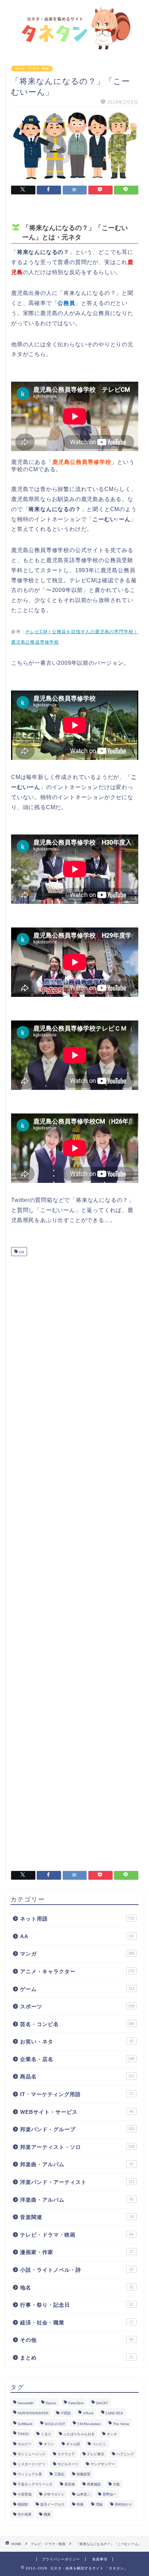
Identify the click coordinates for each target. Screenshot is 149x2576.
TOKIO (23, 2434)
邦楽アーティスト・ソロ (77, 2147)
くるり (46, 2434)
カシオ (112, 2434)
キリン (49, 2444)
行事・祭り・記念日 (77, 2305)
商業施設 (94, 2484)
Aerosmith (26, 2403)
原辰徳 (70, 2484)
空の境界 (25, 2514)
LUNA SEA (114, 2413)
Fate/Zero (76, 2403)
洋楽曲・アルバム (77, 2200)
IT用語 (66, 2413)
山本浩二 (84, 2494)
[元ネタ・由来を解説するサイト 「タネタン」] (74, 47)
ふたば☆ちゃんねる (79, 2434)
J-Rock (88, 2413)
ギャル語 (73, 2444)
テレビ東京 (96, 2454)
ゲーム (77, 1989)
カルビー (25, 2444)
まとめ (77, 2358)
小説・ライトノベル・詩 (77, 2270)
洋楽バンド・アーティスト (77, 2182)
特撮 (80, 2504)
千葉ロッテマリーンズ (35, 2484)
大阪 (116, 2484)
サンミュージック (32, 2454)
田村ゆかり (123, 2504)
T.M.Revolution (89, 2424)
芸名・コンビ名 (77, 2024)
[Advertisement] (75, 1561)
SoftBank (25, 2424)
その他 (77, 2340)
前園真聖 (84, 2474)
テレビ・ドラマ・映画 (32, 69)
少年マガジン (54, 2494)
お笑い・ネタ (77, 2041)
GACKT (102, 2403)
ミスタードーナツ (32, 2464)
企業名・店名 (77, 2059)
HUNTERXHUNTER (33, 2413)
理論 (99, 2504)
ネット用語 (77, 1919)
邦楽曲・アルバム (77, 2164)
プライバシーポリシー (61, 2559)
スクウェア (66, 2454)
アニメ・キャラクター (77, 1971)
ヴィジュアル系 (30, 2474)
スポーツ (77, 2006)
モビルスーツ (68, 2464)
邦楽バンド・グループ (77, 2129)
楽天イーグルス (52, 2504)
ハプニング (125, 2454)
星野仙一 (109, 2494)
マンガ (77, 1954)
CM (21, 1252)
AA (77, 1936)
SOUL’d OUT (55, 2424)
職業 (47, 2514)
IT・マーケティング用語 (77, 2094)
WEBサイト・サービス (77, 2112)
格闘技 (23, 2504)
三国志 (59, 2474)
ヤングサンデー (103, 2464)
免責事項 (100, 2559)
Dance (51, 2403)
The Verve (121, 2424)
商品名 (77, 2077)
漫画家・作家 (77, 2252)
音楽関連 (77, 2217)
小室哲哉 (25, 2494)
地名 (77, 2287)
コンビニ (99, 2444)
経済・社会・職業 (77, 2323)
